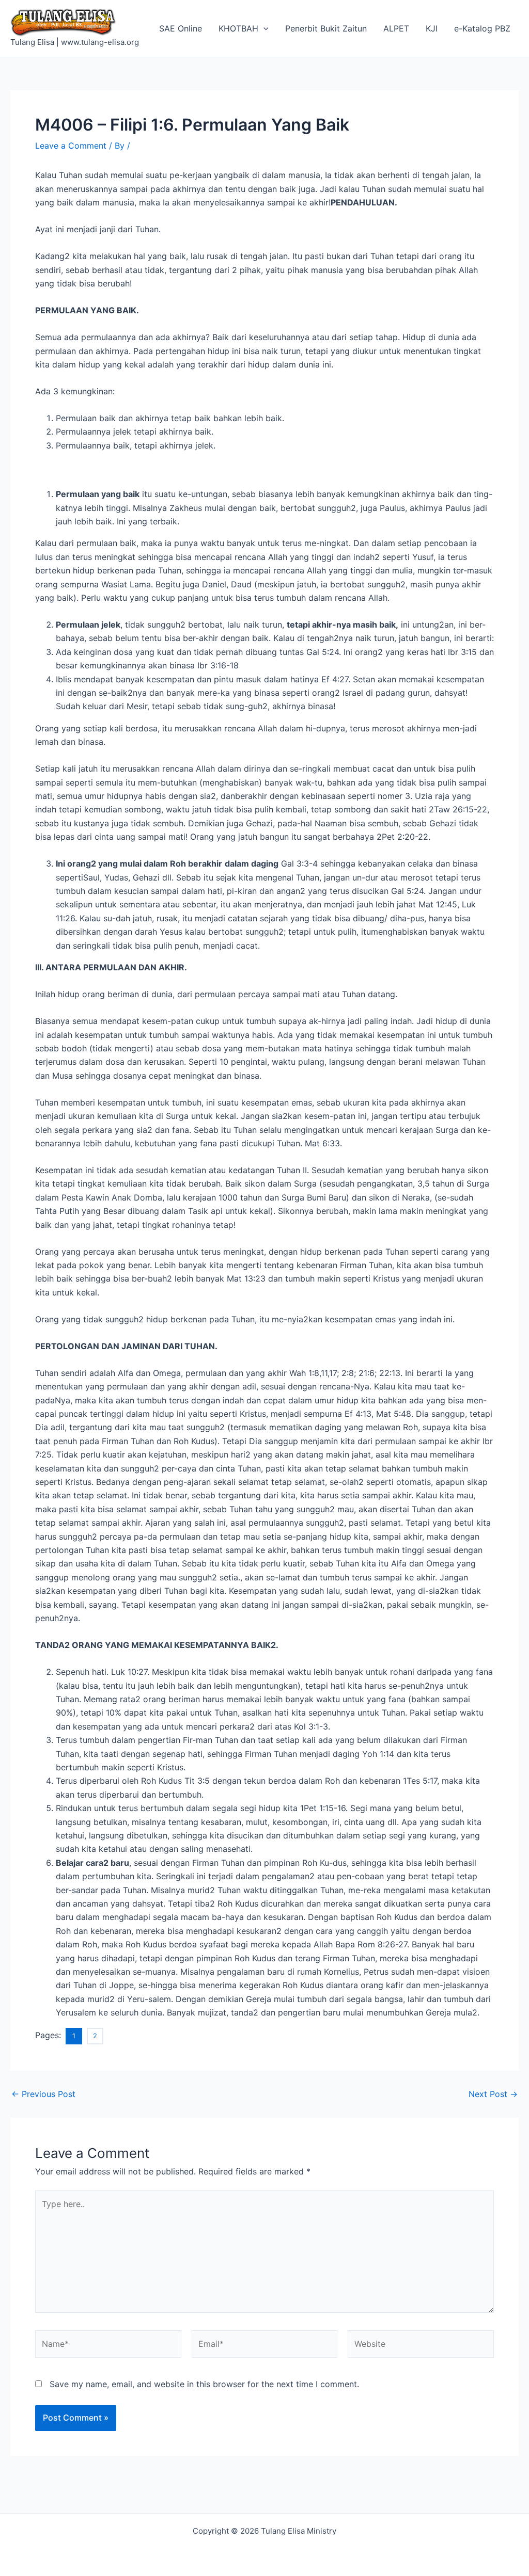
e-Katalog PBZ (482, 28)
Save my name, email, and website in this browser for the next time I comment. (204, 2384)
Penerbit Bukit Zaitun (326, 28)
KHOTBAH (238, 28)
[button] (263, 28)
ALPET (396, 28)
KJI (432, 28)
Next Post (493, 2094)
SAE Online (181, 28)
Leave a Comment (71, 146)
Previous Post (43, 2094)
